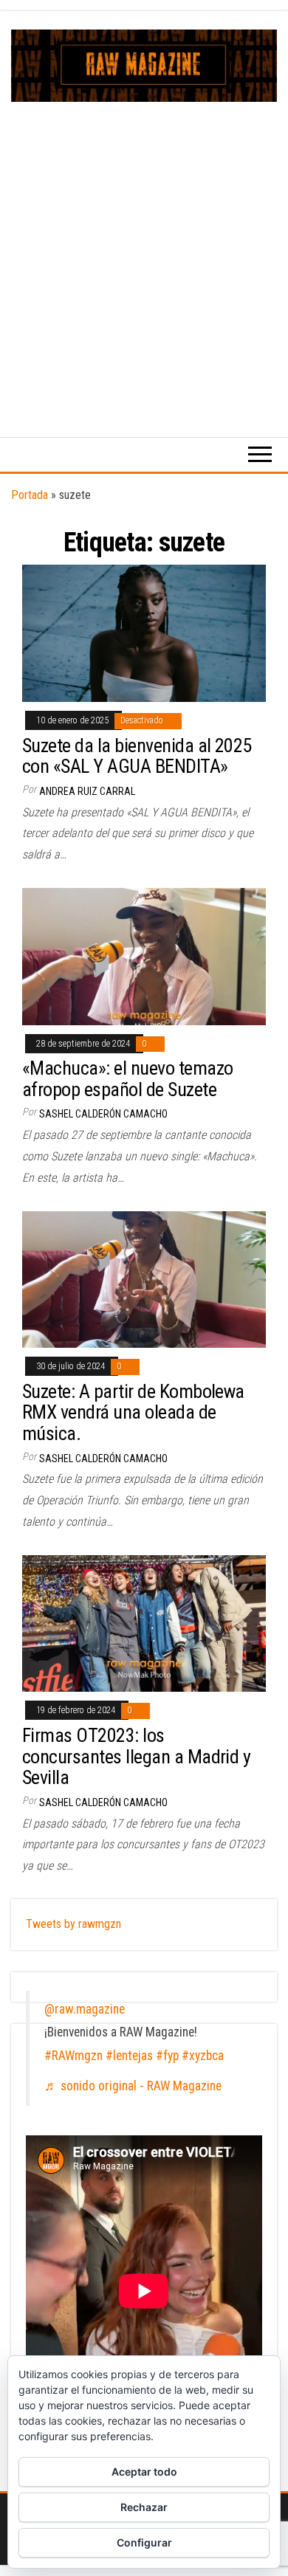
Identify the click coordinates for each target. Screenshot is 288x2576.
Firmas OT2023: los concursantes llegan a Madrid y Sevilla (136, 1756)
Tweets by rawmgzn (73, 1924)
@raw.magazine (85, 2009)
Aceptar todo (144, 2472)
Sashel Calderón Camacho (103, 1114)
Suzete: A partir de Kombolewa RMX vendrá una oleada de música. (133, 1412)
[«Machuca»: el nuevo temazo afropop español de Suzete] (144, 955)
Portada (30, 495)
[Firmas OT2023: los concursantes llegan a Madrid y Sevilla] (144, 1623)
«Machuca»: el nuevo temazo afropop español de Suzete (127, 1079)
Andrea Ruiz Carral (87, 791)
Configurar (144, 2542)
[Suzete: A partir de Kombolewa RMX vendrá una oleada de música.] (144, 1279)
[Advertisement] (144, 253)
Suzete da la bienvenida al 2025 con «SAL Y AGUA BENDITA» (137, 756)
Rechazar (144, 2507)
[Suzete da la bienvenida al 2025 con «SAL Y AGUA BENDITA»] (144, 632)
